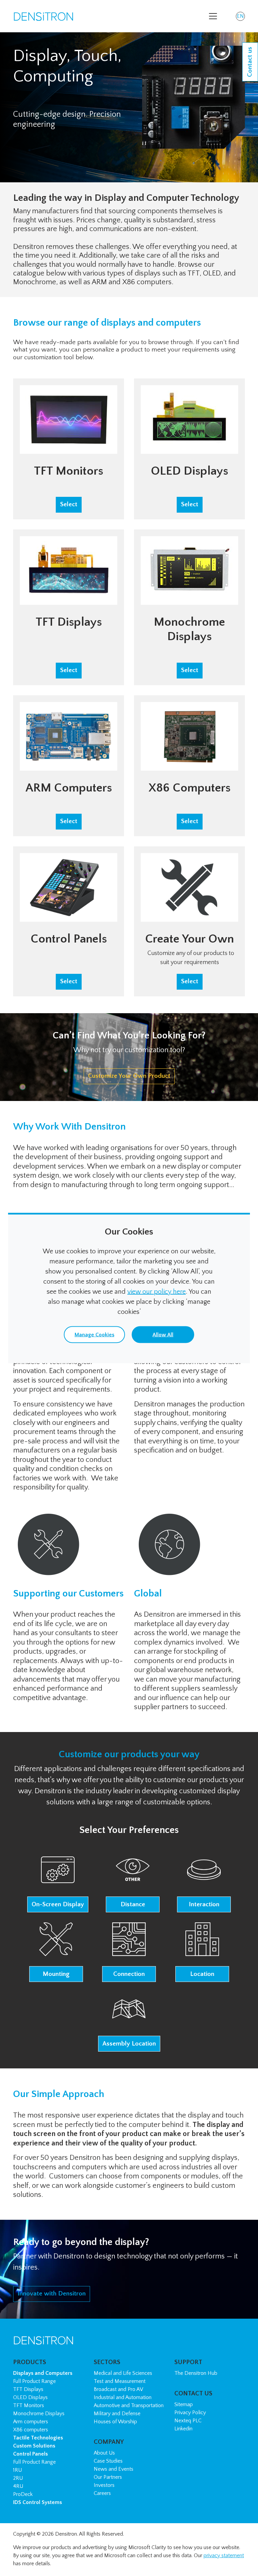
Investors (104, 2485)
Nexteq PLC (188, 2421)
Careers (102, 2493)
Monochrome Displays (39, 2414)
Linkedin (183, 2429)
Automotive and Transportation (129, 2405)
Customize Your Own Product (129, 1076)
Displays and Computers (43, 2373)
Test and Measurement (120, 2381)
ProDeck (23, 2494)
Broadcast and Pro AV (118, 2389)
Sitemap (184, 2404)
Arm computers (31, 2422)
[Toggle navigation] (213, 16)
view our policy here (157, 1292)
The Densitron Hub (196, 2373)
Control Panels (30, 2454)
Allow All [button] (163, 1335)
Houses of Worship (115, 2422)
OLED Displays (30, 2397)
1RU (17, 2470)
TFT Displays (28, 2389)
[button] (58, 1883)
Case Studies (108, 2461)
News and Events (114, 2469)
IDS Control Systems (37, 2502)
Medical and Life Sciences (123, 2373)
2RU (18, 2478)
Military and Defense (117, 2414)
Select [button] (69, 504)
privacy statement (224, 2555)
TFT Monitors (29, 2405)
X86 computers (31, 2430)
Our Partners (108, 2477)
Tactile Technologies (38, 2438)
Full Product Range (34, 2381)
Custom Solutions (34, 2446)
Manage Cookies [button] (94, 1335)
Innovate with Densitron (52, 2294)
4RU (18, 2486)
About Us (104, 2453)
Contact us (250, 62)
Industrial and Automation (123, 2397)
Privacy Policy (190, 2413)
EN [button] (241, 17)
